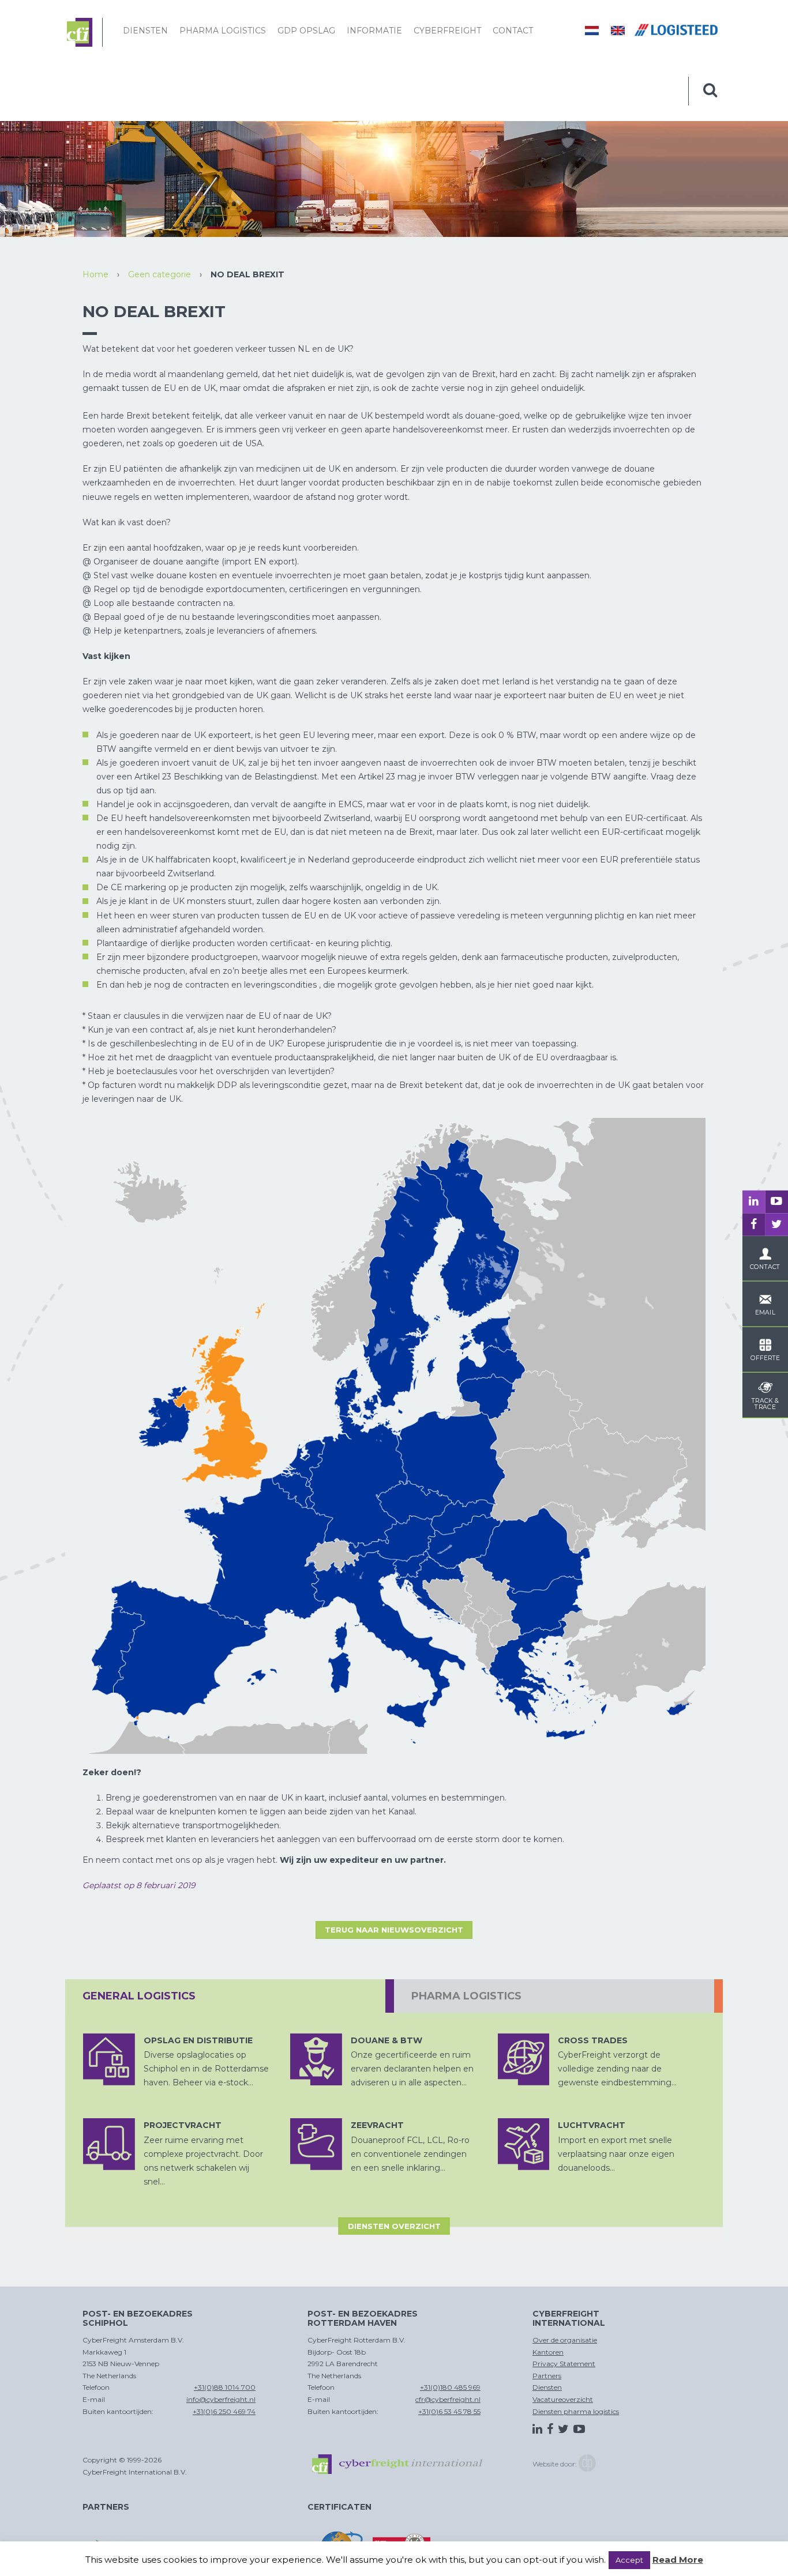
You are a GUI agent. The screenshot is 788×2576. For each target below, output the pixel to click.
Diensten (145, 31)
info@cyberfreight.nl (221, 2399)
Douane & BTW (387, 2040)
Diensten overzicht (394, 2226)
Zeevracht (377, 2125)
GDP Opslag (306, 31)
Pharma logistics (223, 31)
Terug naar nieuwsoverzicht (394, 1930)
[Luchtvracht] (524, 2144)
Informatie (374, 31)
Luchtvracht (592, 2125)
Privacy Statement (564, 2364)
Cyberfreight (447, 31)
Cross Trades (593, 2040)
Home (95, 274)
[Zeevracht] (316, 2144)
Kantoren (548, 2352)
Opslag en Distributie (198, 2040)
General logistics (139, 1996)
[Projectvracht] (109, 2144)
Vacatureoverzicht (563, 2399)
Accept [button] (629, 2560)
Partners (547, 2376)
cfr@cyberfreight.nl (448, 2399)
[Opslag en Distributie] (109, 2059)
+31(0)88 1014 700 (225, 2387)
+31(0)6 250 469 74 (224, 2411)
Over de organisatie (565, 2340)
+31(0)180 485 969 (450, 2387)
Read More (678, 2560)
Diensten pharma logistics (576, 2411)
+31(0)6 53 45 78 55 (449, 2411)
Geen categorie (160, 274)
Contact (513, 31)
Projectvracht (183, 2125)
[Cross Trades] (524, 2059)
